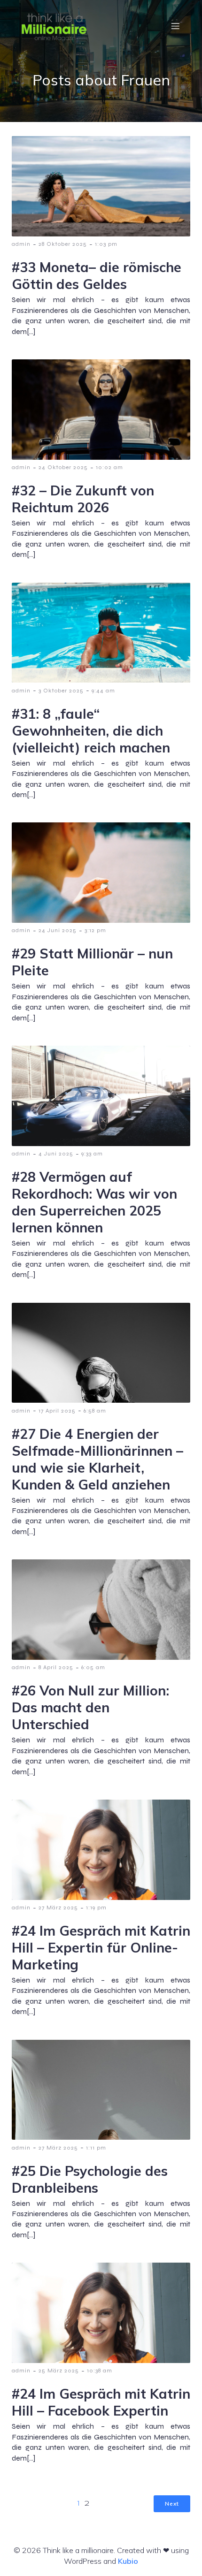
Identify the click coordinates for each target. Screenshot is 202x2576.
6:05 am (93, 1667)
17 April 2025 (57, 1411)
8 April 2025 (56, 1667)
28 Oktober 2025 (63, 244)
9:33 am (92, 1154)
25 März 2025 (59, 2371)
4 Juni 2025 (56, 1154)
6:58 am (95, 1411)
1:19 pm (96, 1907)
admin (21, 244)
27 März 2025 (58, 1907)
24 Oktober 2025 (63, 467)
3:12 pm (95, 930)
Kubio (128, 2561)
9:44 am (103, 691)
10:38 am (100, 2371)
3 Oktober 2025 (61, 691)
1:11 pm (96, 2148)
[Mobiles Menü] (175, 26)
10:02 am (109, 467)
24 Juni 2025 (58, 930)
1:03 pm (106, 244)
